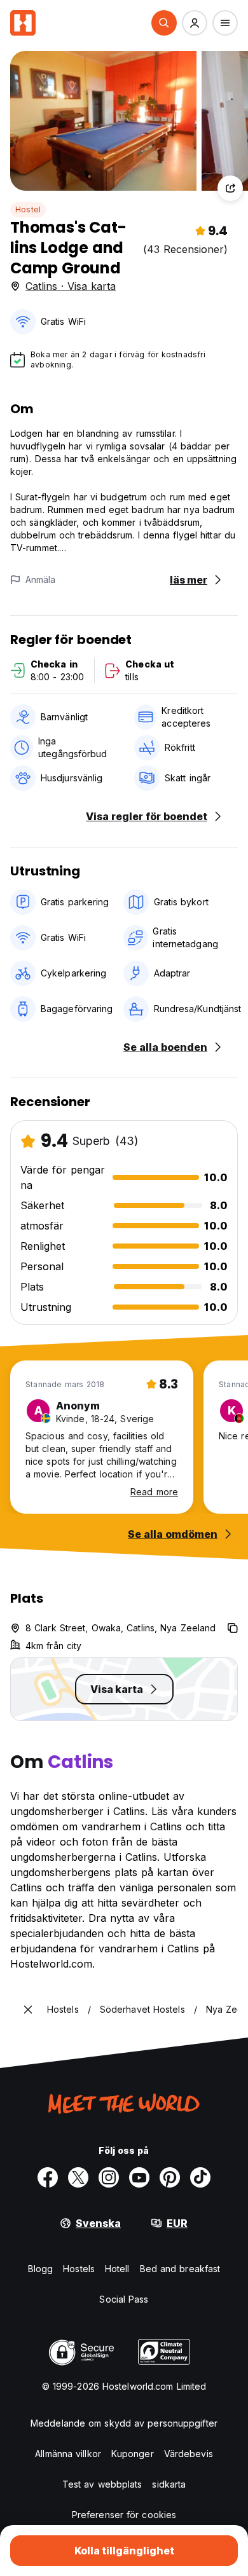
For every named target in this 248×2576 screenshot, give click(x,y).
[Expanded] (28, 2010)
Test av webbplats (102, 2484)
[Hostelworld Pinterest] (170, 2177)
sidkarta (169, 2484)
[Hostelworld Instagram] (109, 2177)
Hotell (117, 2269)
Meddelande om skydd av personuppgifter (124, 2423)
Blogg (41, 2269)
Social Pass (124, 2299)
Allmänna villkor (68, 2454)
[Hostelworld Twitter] (78, 2177)
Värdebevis (189, 2454)
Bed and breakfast (180, 2269)
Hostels (79, 2269)
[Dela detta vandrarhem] (230, 188)
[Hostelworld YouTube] (139, 2177)
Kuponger (133, 2454)
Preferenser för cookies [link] (124, 2515)
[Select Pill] (164, 23)
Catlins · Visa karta (71, 286)
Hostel (28, 209)
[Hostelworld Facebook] (48, 2177)
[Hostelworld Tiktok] (200, 2177)
